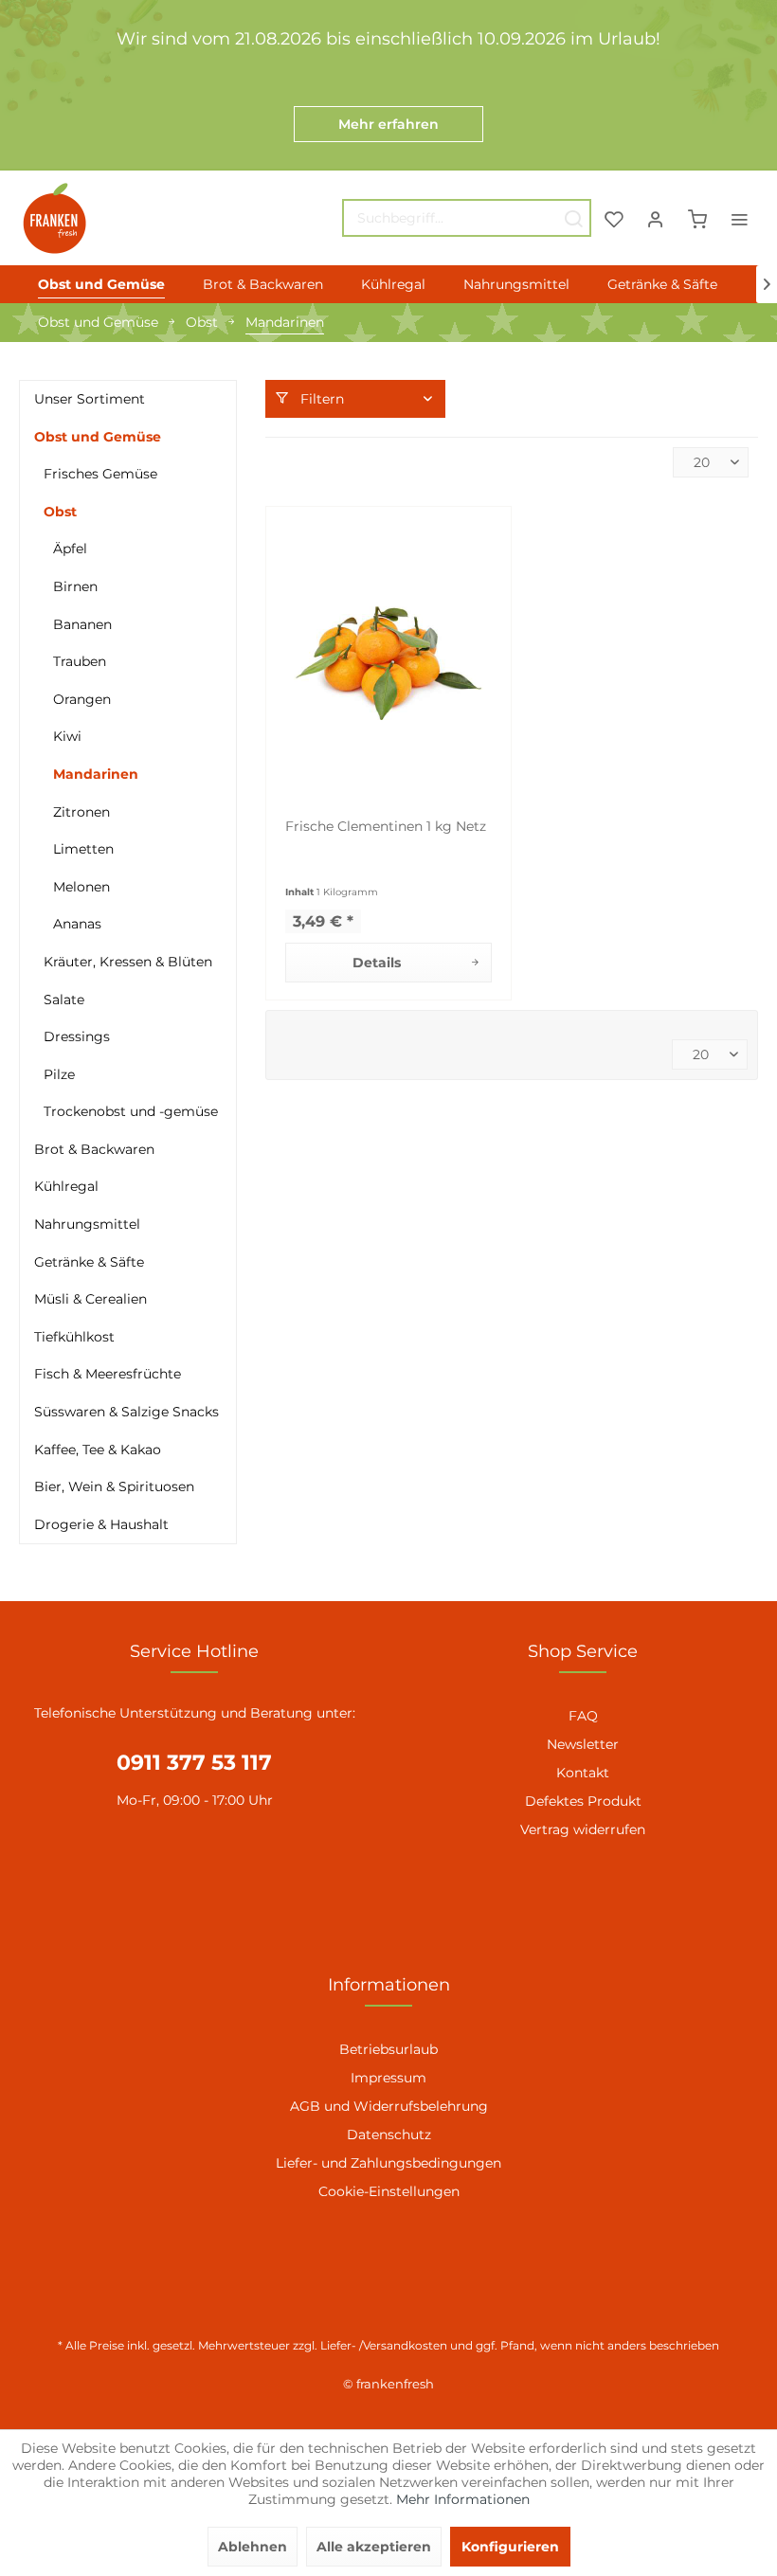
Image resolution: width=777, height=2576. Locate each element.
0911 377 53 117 (194, 1763)
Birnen (75, 586)
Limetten (83, 849)
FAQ (583, 1716)
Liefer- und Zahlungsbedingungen (388, 2163)
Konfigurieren (510, 2547)
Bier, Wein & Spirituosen (114, 1486)
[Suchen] (573, 218)
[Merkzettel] (614, 218)
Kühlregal (66, 1186)
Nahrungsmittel (87, 1224)
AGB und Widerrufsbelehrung (389, 2106)
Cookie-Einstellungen (389, 2191)
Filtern (320, 399)
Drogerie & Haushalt (101, 1524)
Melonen (81, 887)
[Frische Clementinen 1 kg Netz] (388, 663)
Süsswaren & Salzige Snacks (126, 1412)
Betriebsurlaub (388, 2049)
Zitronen (81, 812)
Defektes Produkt (583, 1801)
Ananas (77, 924)
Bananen (82, 624)
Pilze (59, 1074)
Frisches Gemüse (100, 474)
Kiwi (67, 736)
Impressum (388, 2078)
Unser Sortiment (90, 399)
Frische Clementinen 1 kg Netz (386, 826)
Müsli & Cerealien (90, 1299)
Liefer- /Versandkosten (384, 2345)
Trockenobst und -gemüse (131, 1111)
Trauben (80, 661)
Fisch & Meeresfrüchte (108, 1374)
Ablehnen (253, 2547)
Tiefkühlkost (74, 1337)
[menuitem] (467, 218)
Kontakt (583, 1773)
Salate (64, 1000)
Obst (60, 512)
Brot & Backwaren (94, 1149)
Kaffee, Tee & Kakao (98, 1450)
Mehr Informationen (463, 2499)
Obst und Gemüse (98, 437)
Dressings (77, 1036)
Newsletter (583, 1744)
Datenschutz (389, 2135)
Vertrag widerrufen (583, 1829)
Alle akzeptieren (374, 2547)
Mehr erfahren (388, 124)
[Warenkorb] (697, 218)
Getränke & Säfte (89, 1262)
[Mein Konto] (656, 218)
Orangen (82, 699)
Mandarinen (96, 774)
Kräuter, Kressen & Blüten (128, 962)
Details (377, 963)
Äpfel (70, 549)
